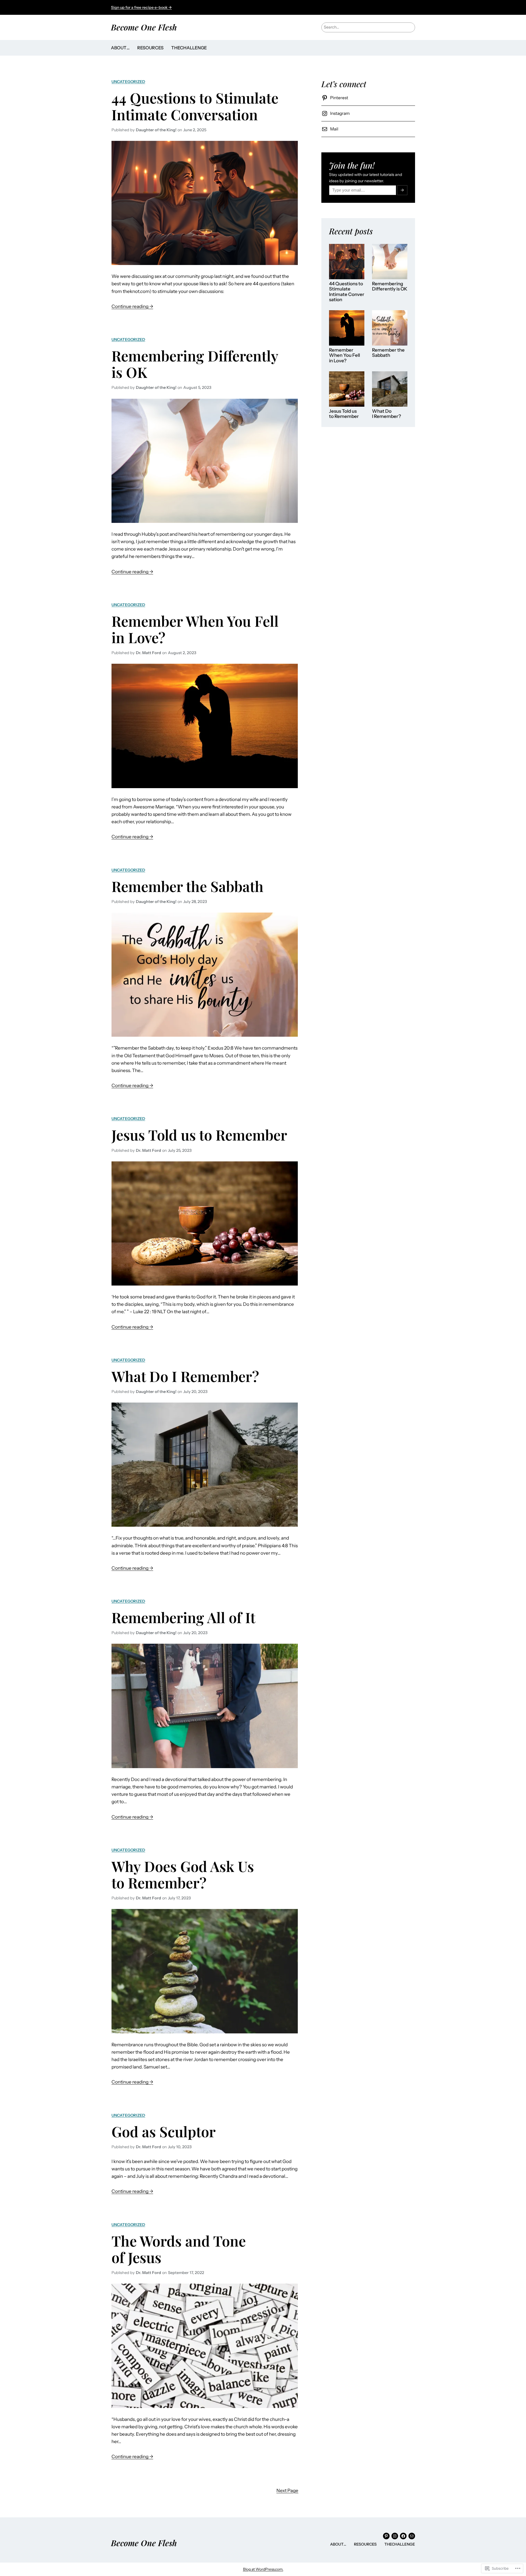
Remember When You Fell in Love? (195, 629)
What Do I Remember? (185, 1376)
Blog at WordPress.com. (263, 2569)
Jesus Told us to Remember (199, 1135)
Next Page (287, 2490)
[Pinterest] (386, 2536)
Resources (150, 48)
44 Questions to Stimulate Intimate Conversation (195, 106)
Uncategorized (128, 82)
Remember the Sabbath (188, 886)
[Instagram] (395, 2536)
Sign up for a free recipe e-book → (141, 7)
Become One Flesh (144, 27)
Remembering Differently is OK (195, 364)
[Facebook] (403, 2536)
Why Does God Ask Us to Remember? (183, 1874)
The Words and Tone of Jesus (179, 2249)
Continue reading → (132, 307)
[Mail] (412, 2536)
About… (120, 48)
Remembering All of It (183, 1617)
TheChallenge (189, 48)
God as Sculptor (164, 2131)
